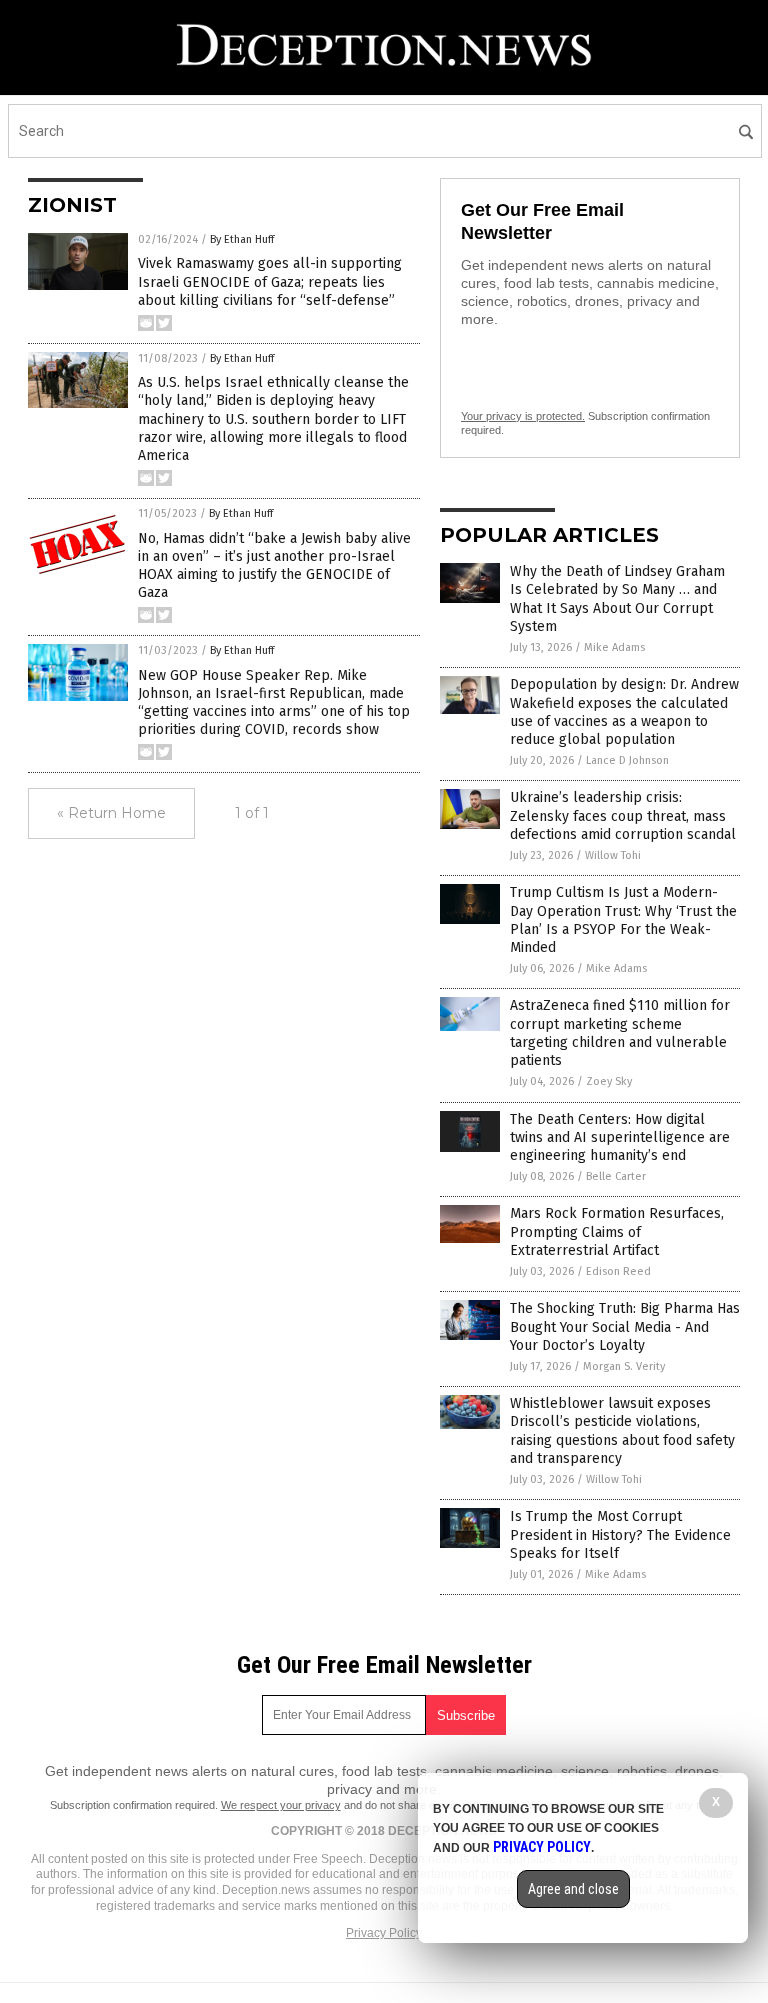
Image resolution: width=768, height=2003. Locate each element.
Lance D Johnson (627, 760)
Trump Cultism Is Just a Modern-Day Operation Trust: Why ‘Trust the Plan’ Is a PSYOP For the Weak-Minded (623, 920)
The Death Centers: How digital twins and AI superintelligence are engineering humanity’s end (620, 1137)
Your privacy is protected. (523, 416)
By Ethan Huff (242, 239)
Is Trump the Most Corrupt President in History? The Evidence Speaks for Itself (620, 1534)
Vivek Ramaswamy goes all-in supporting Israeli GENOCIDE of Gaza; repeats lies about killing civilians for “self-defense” (270, 281)
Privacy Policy (384, 1933)
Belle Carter (616, 1176)
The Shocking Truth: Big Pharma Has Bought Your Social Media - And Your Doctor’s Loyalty (625, 1326)
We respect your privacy (281, 1805)
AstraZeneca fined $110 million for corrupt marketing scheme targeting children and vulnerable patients (620, 1033)
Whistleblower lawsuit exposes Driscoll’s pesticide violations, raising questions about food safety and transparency (622, 1431)
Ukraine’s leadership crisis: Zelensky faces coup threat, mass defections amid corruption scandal (623, 815)
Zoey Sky (609, 1081)
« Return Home (111, 813)
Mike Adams (614, 647)
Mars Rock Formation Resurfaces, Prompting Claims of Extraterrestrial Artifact (617, 1231)
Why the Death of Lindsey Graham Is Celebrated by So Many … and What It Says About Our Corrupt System (617, 599)
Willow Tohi (613, 855)
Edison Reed (618, 1271)
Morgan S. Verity (624, 1366)
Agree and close (573, 1889)
